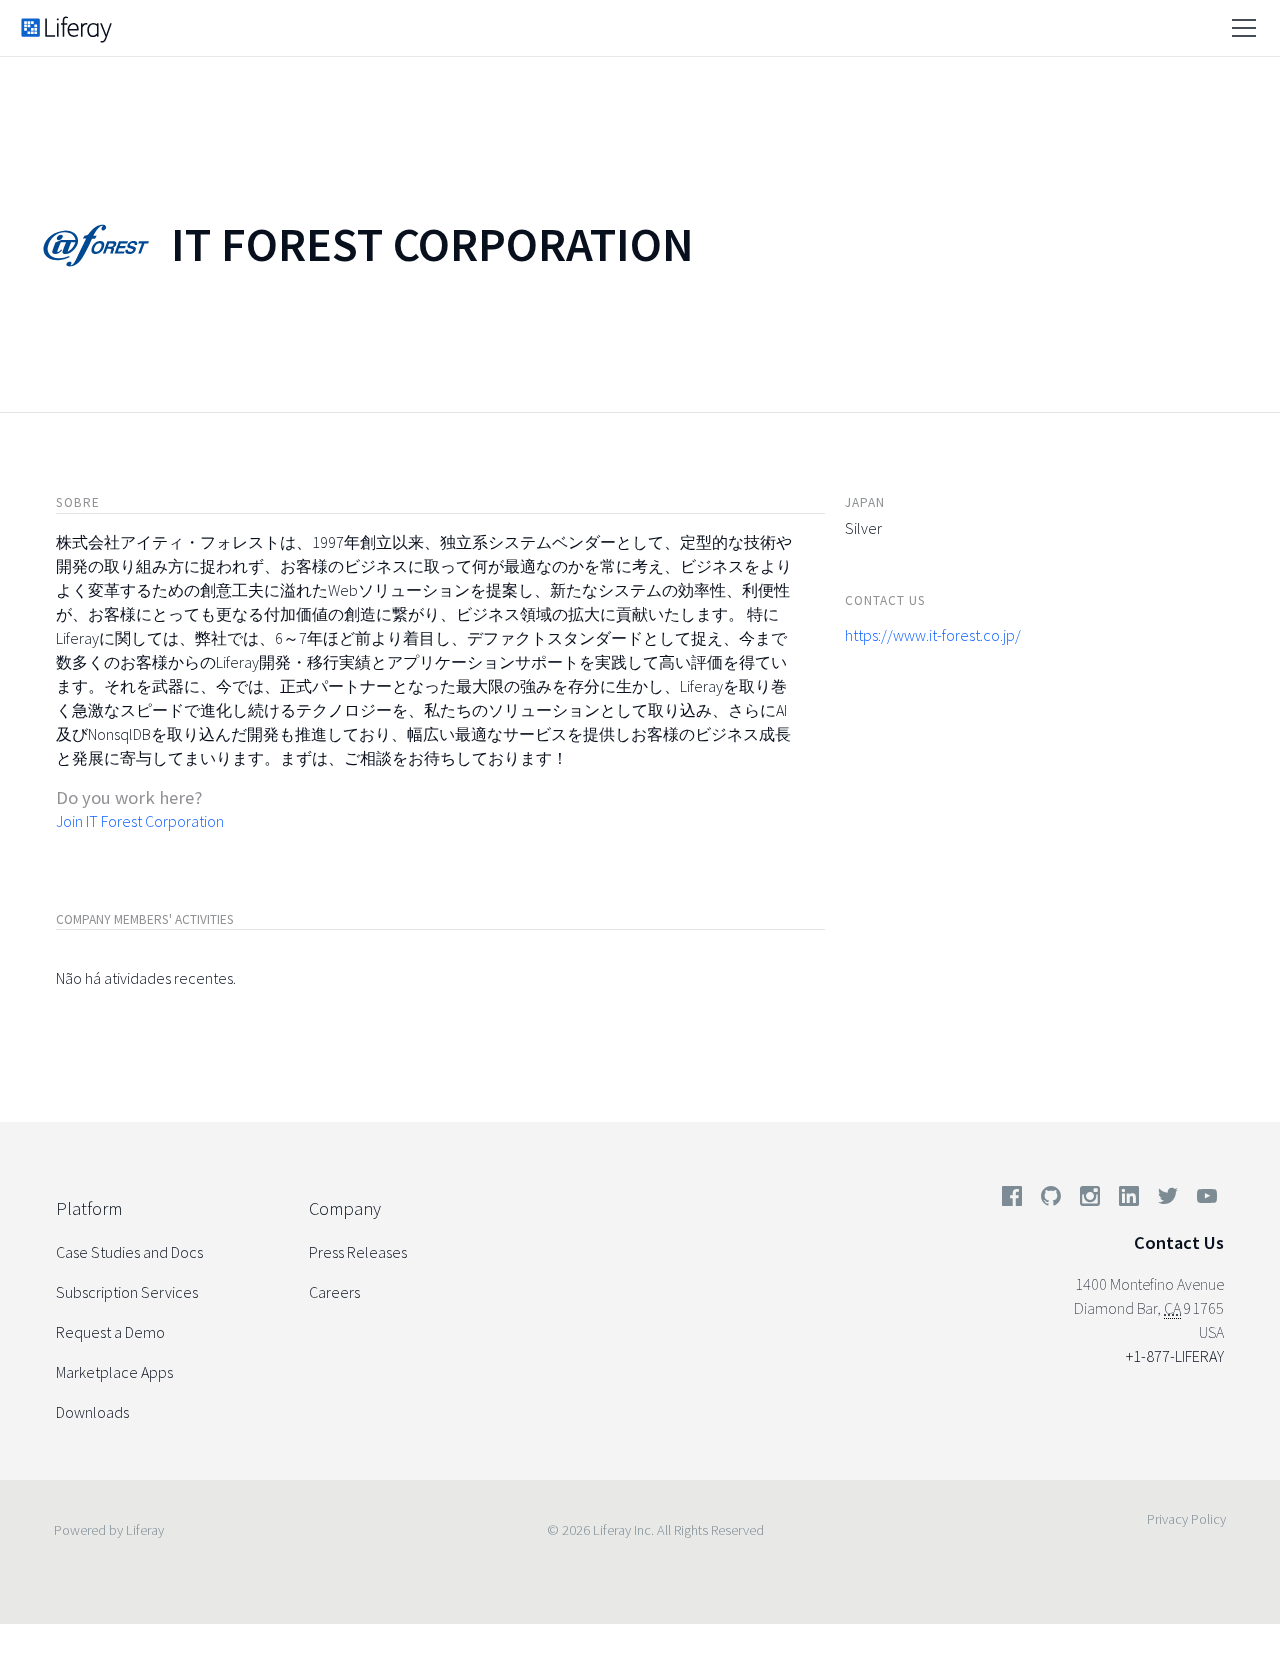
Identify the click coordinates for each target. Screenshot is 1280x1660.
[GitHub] (1051, 1200)
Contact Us (1179, 1242)
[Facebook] (1012, 1200)
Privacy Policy (1186, 1519)
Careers (334, 1292)
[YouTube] (1203, 1200)
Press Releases (358, 1252)
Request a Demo (110, 1332)
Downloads (92, 1412)
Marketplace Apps (114, 1372)
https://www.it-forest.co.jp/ (933, 635)
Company (345, 1208)
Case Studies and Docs (129, 1252)
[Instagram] (1090, 1200)
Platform (89, 1208)
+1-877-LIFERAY (1175, 1356)
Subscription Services (127, 1292)
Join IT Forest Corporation (140, 821)
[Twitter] (1168, 1200)
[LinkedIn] (1129, 1200)
